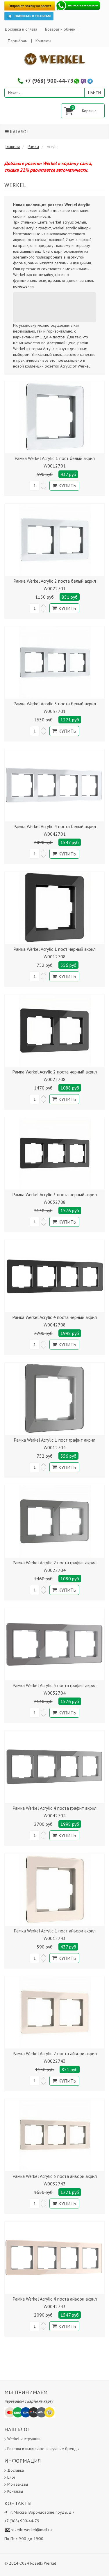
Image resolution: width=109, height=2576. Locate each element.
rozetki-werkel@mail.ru (31, 2530)
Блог (11, 2477)
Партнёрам (18, 41)
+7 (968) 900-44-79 (49, 81)
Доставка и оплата (21, 29)
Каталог (19, 131)
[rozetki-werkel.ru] (55, 59)
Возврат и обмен (60, 29)
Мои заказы (18, 2484)
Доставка (16, 2470)
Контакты (43, 41)
